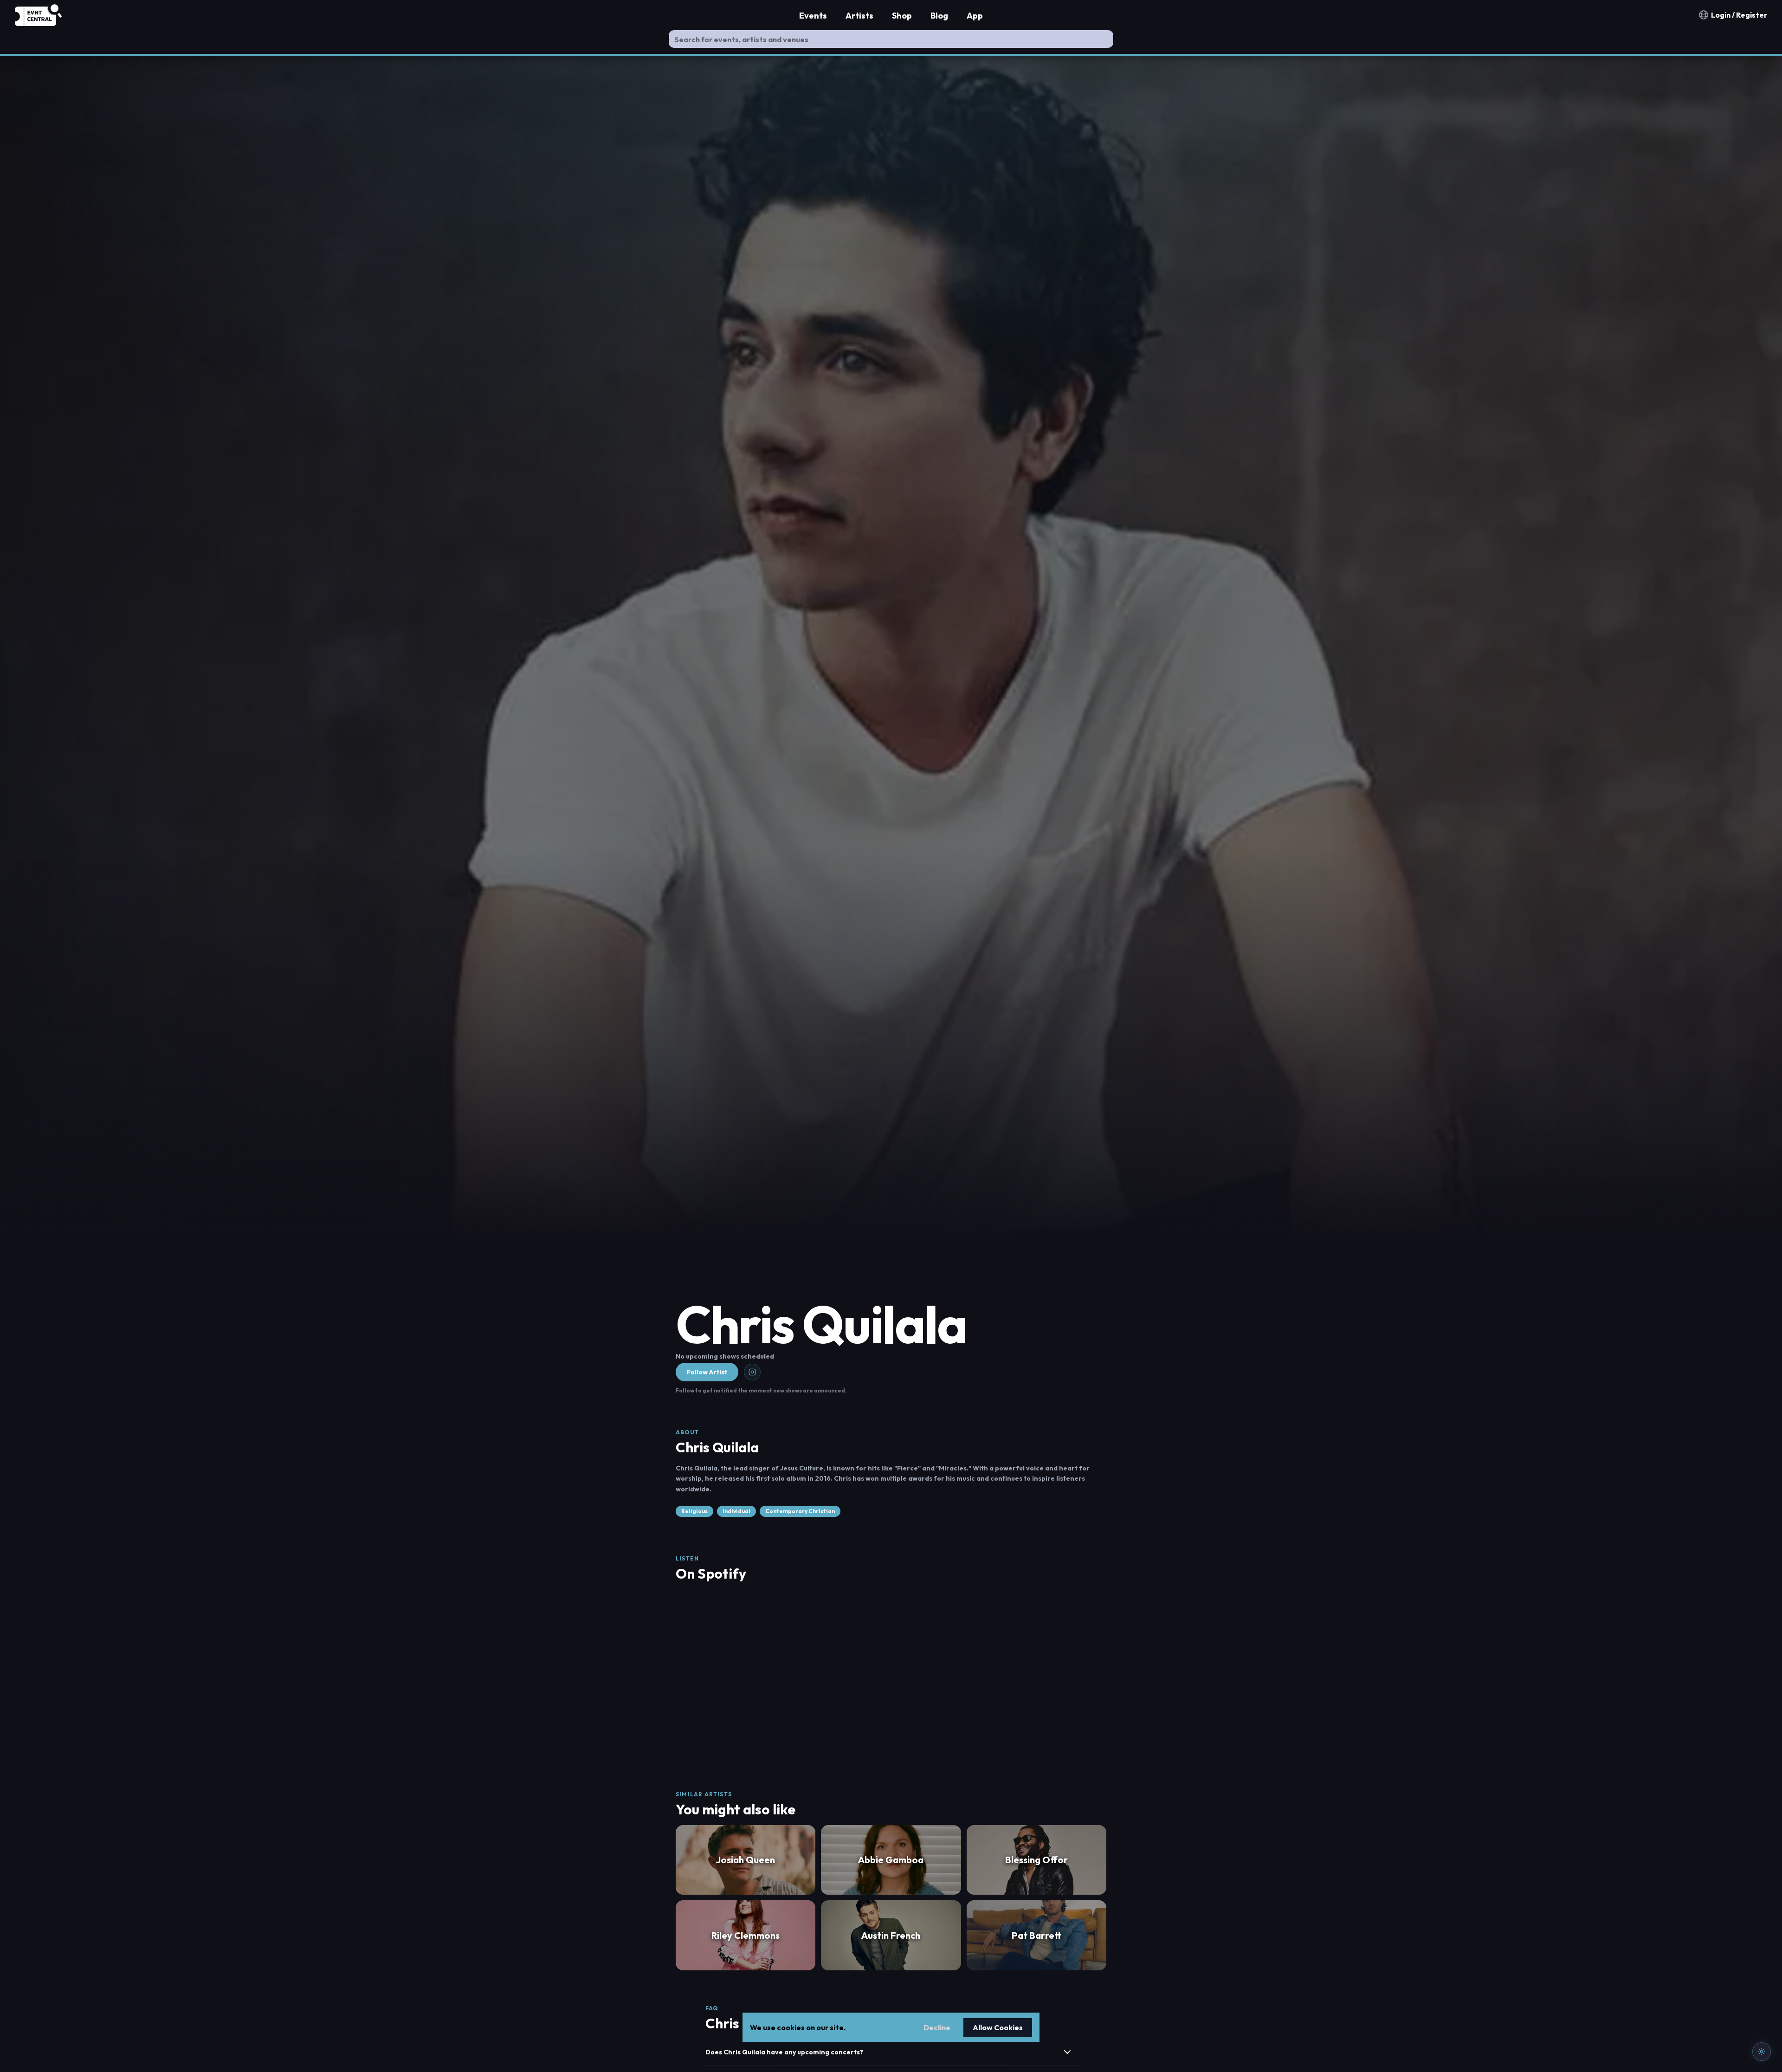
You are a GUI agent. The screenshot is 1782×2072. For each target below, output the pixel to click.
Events (813, 16)
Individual (736, 1511)
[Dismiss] (1760, 1901)
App (975, 16)
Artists (859, 16)
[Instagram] (752, 1372)
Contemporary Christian (800, 1511)
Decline (937, 2027)
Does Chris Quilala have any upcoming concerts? (784, 2052)
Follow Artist (707, 1372)
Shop (902, 16)
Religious (694, 1511)
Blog (939, 16)
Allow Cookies (998, 2027)
